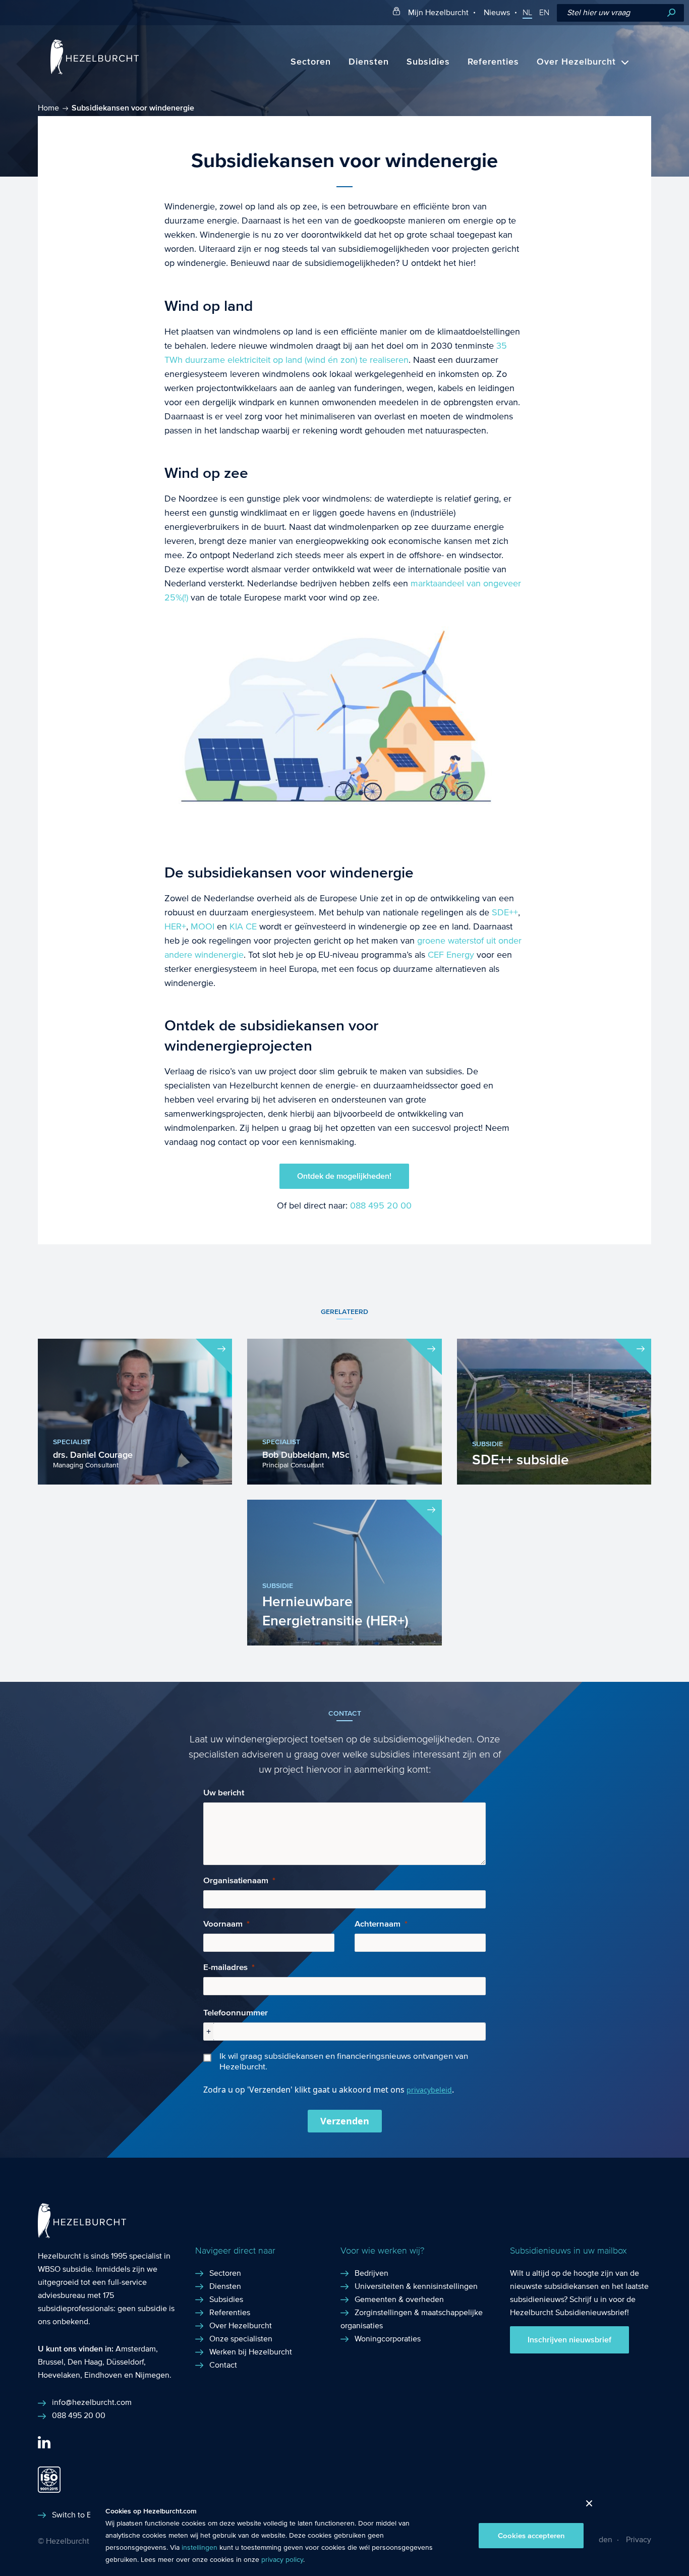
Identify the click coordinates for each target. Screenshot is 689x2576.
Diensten (369, 62)
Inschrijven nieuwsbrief (569, 2340)
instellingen (199, 2548)
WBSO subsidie (65, 2269)
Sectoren (311, 62)
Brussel (51, 2362)
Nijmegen (152, 2375)
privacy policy (282, 2560)
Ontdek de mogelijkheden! (344, 1176)
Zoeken (671, 13)
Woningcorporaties (388, 2339)
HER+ (175, 927)
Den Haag (85, 2362)
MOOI (203, 927)
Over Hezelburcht (576, 62)
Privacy (639, 2539)
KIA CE (243, 927)
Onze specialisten (241, 2339)
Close (585, 2506)
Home (48, 108)
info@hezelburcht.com (92, 2402)
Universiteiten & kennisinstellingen (416, 2286)
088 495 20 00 (381, 1206)
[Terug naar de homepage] (95, 72)
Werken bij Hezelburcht (251, 2352)
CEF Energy (451, 955)
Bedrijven (371, 2273)
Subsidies (428, 62)
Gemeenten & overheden (399, 2299)
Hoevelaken (59, 2375)
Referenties (493, 62)
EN (544, 13)
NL (527, 13)
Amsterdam (136, 2349)
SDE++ (505, 913)
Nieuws (497, 12)
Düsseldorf (125, 2362)
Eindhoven (103, 2375)
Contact (223, 2365)
